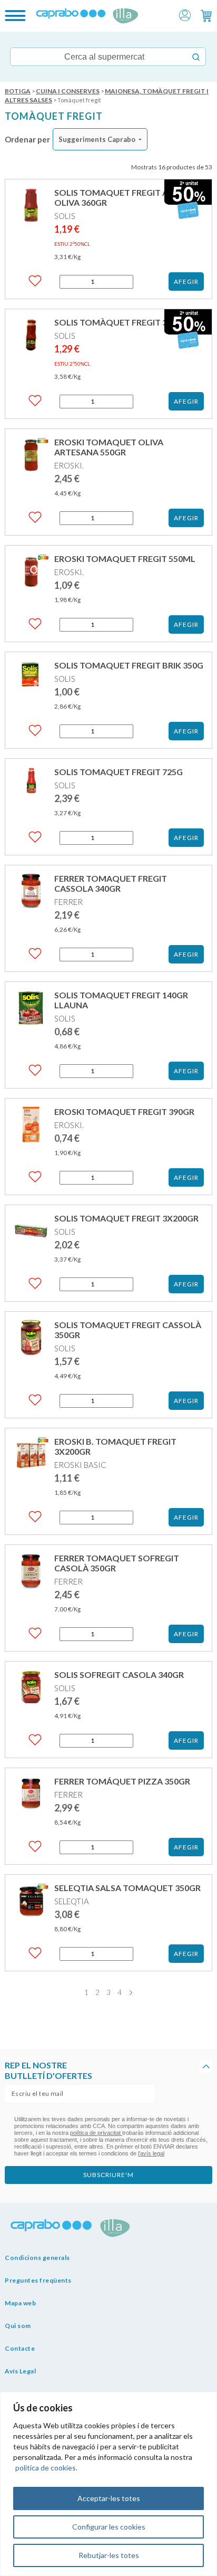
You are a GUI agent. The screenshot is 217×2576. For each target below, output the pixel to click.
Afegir (186, 282)
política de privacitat (96, 2133)
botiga (18, 91)
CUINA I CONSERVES (68, 91)
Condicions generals (37, 2258)
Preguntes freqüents (38, 2280)
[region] (108, 2484)
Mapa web (20, 2303)
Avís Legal (20, 2371)
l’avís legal (151, 2153)
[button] (185, 15)
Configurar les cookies (109, 2527)
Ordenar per (27, 139)
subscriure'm (108, 2175)
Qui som (18, 2326)
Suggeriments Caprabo (97, 139)
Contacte (20, 2348)
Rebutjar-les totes (109, 2555)
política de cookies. (46, 2468)
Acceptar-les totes (109, 2498)
